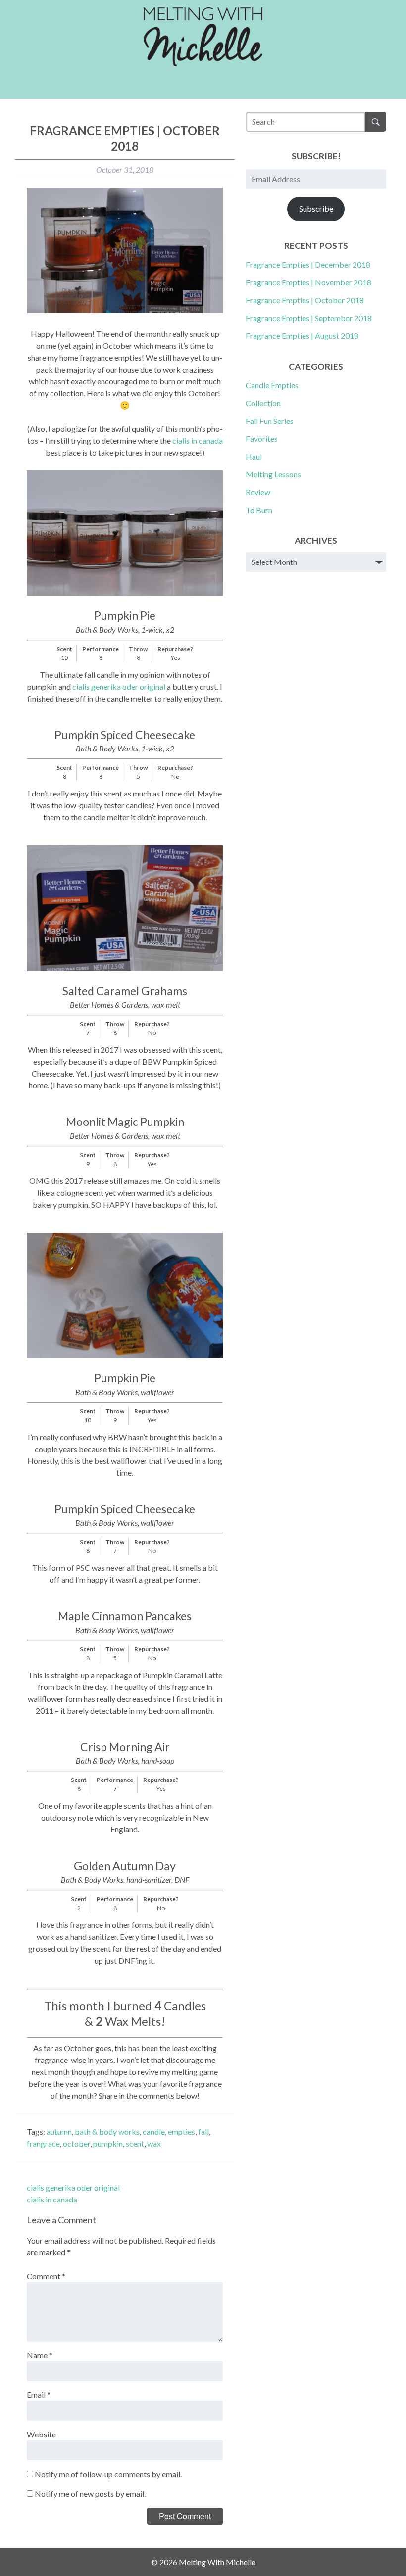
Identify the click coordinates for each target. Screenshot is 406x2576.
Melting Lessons (273, 474)
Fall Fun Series (270, 421)
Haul (254, 456)
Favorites (262, 439)
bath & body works (107, 2131)
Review (258, 492)
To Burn (259, 510)
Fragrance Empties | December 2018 (308, 264)
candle (154, 2131)
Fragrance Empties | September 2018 (309, 318)
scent (135, 2143)
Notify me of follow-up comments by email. (108, 2474)
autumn (59, 2131)
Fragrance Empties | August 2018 (302, 336)
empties (181, 2131)
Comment (46, 2276)
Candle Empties (272, 385)
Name (40, 2355)
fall (203, 2131)
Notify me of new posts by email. (90, 2494)
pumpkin (108, 2143)
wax (154, 2143)
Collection (263, 403)
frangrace (43, 2143)
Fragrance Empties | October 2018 (305, 300)
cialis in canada (198, 441)
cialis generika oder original (119, 686)
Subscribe (316, 209)
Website (41, 2434)
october (76, 2143)
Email (39, 2395)
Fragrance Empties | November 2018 (308, 282)
